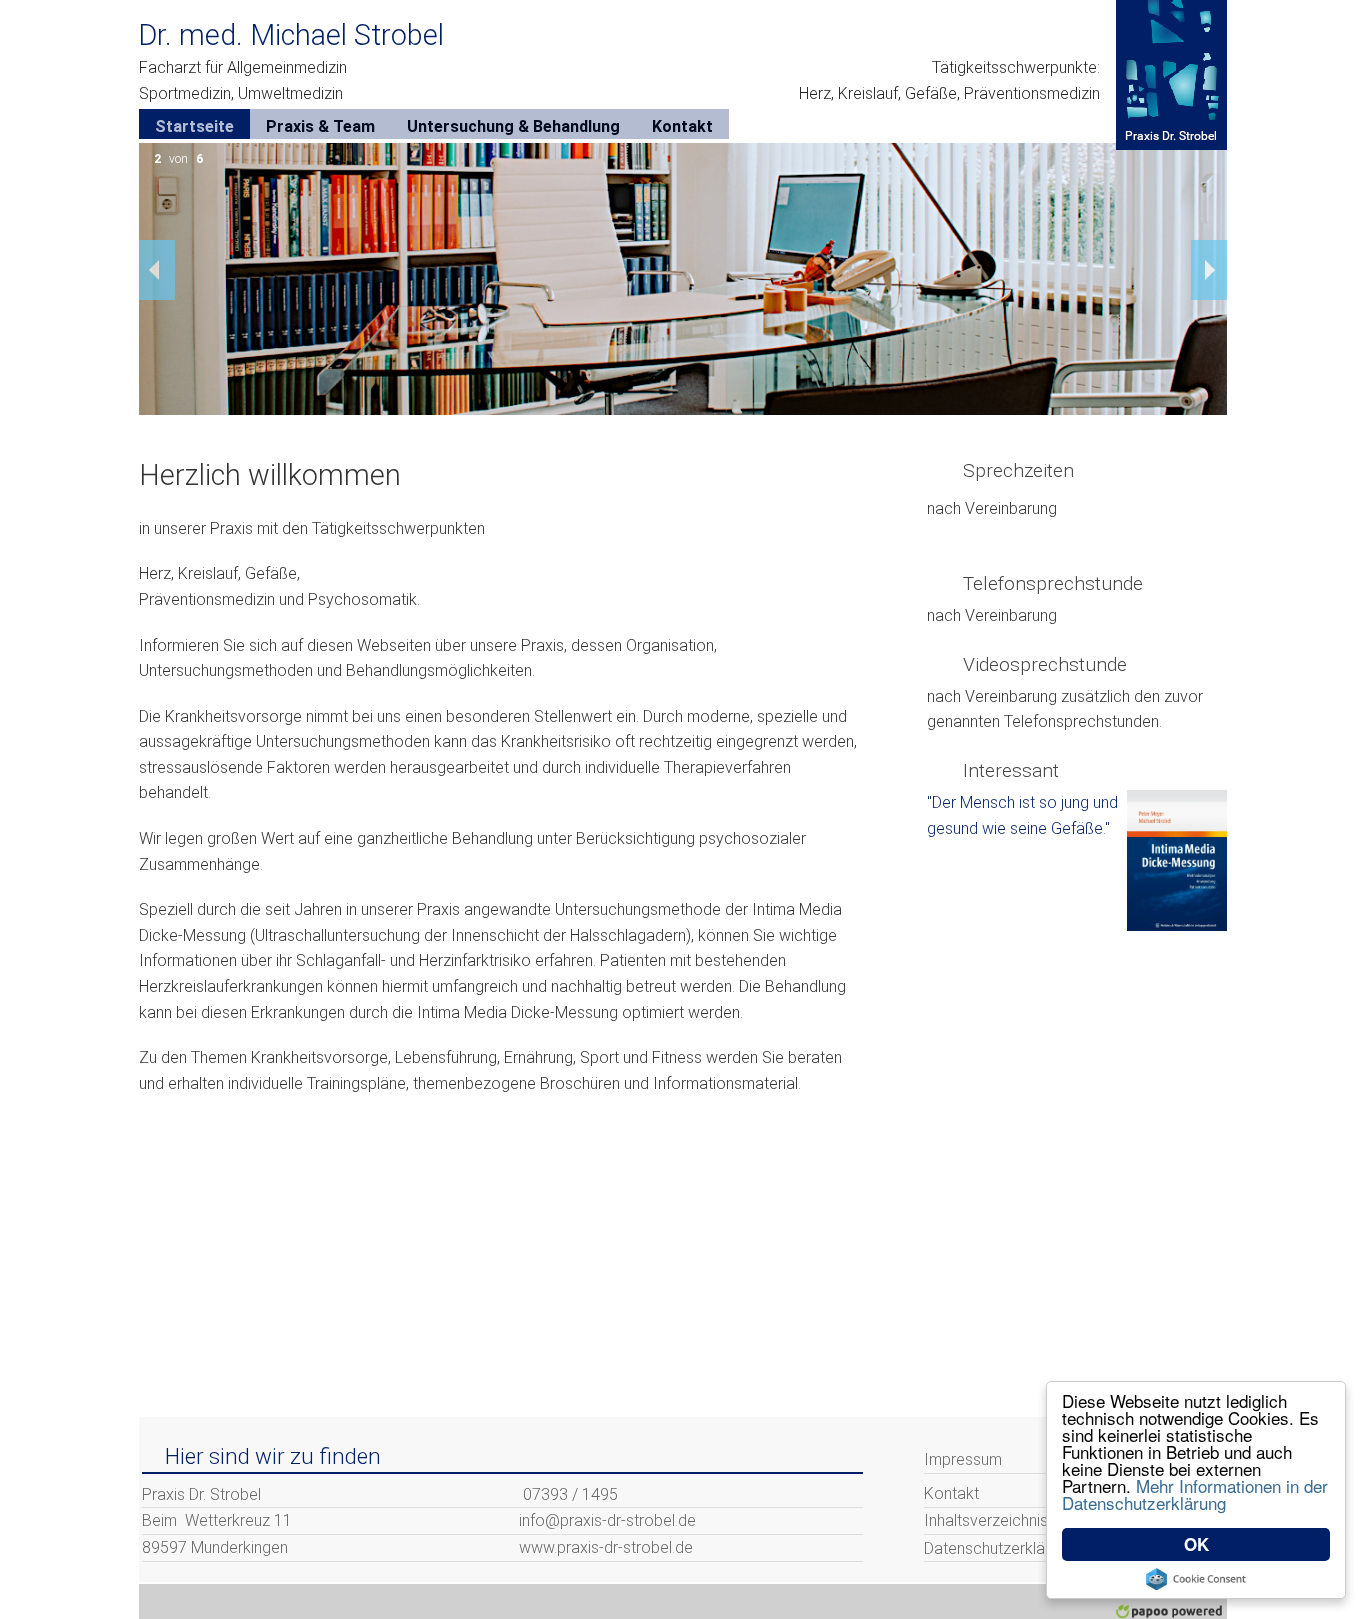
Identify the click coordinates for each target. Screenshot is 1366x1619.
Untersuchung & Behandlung (513, 126)
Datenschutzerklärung (999, 1548)
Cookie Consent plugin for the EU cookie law (1196, 1579)
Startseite (194, 126)
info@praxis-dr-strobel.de (607, 1520)
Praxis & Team (320, 126)
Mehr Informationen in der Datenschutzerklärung (1195, 1494)
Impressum (963, 1459)
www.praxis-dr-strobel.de (606, 1547)
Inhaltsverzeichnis (986, 1520)
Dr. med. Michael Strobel (291, 35)
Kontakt (682, 126)
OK (1196, 1544)
